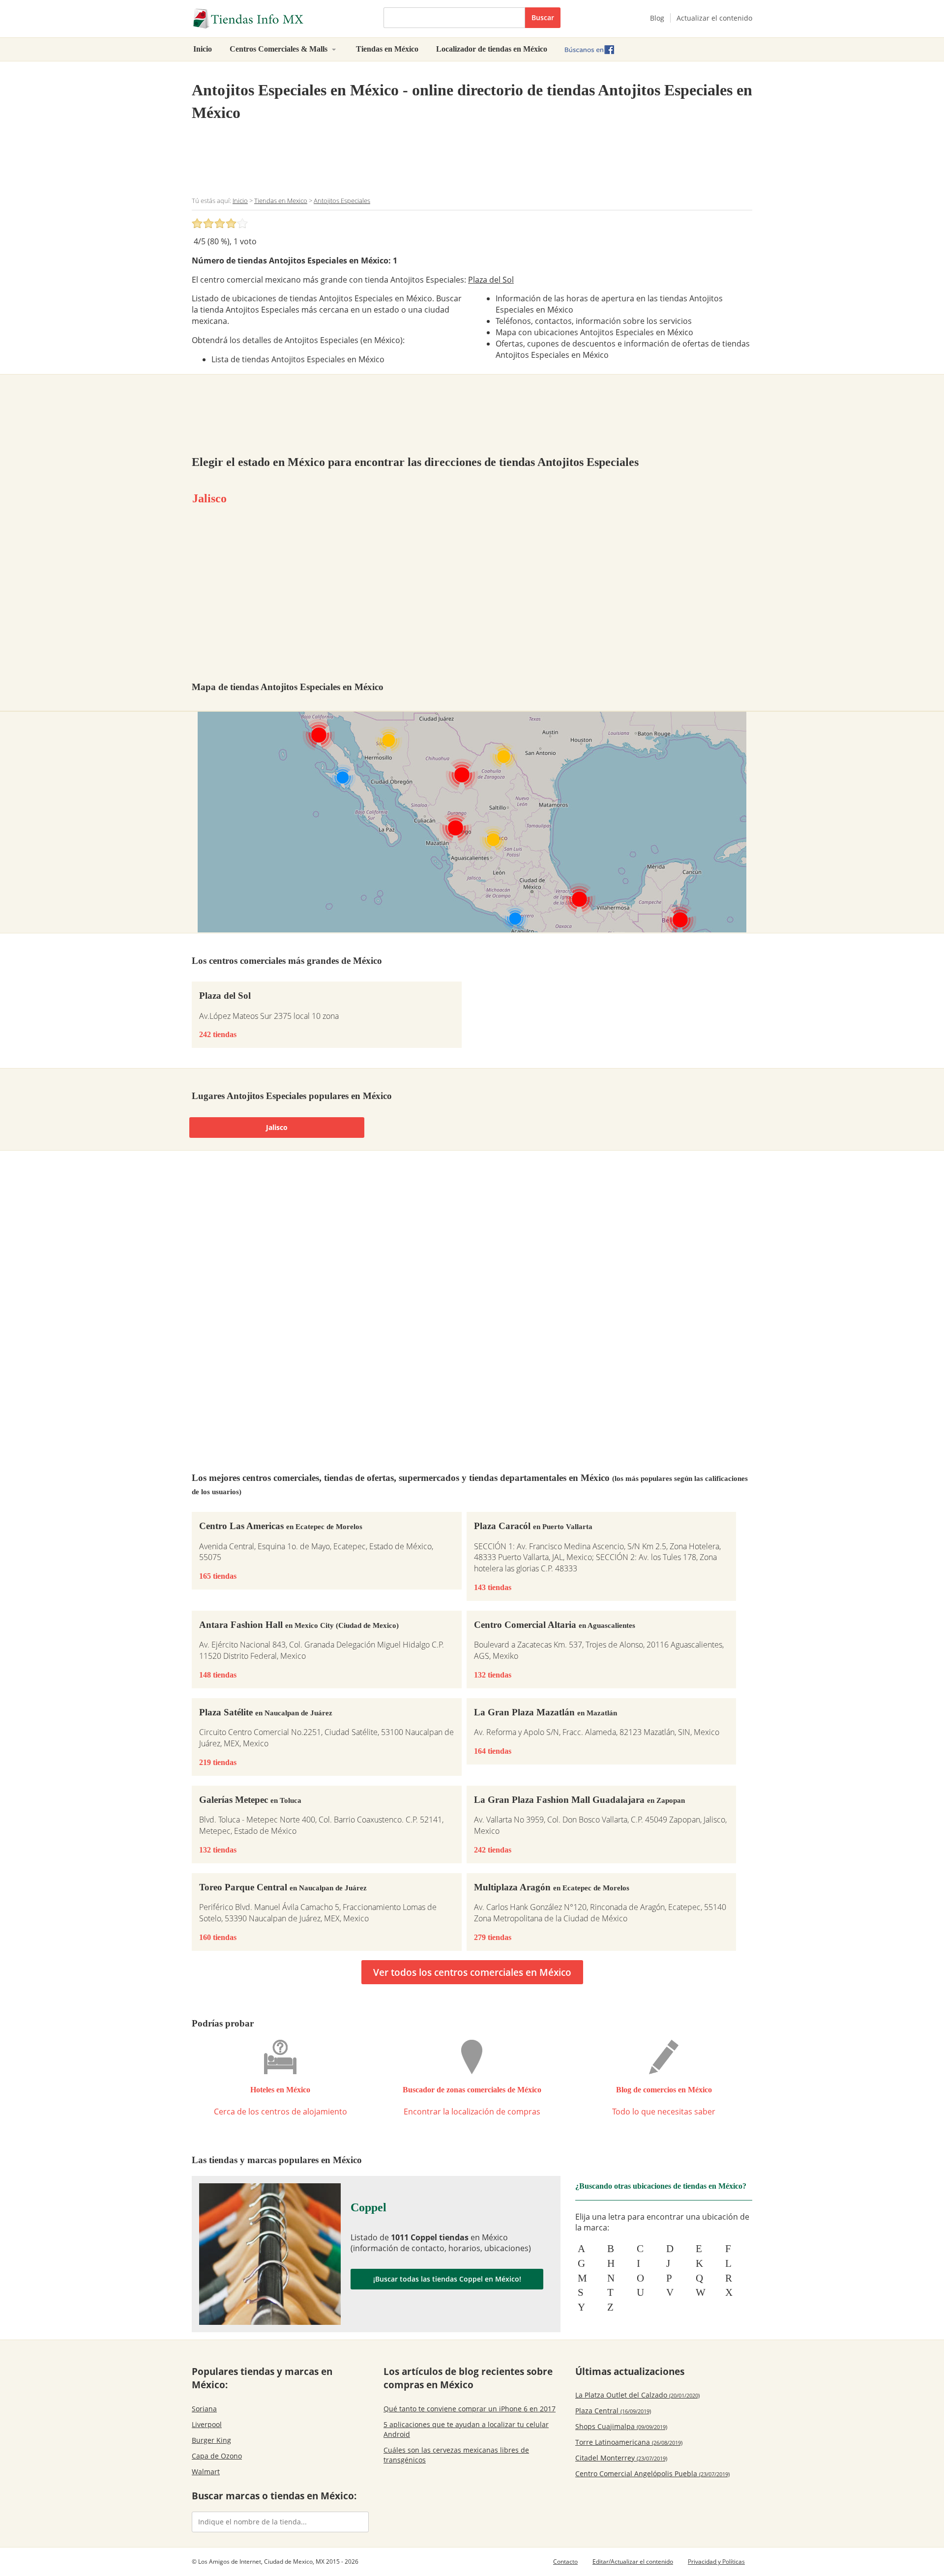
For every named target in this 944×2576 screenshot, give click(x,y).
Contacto (565, 2562)
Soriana (204, 2409)
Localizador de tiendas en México (492, 49)
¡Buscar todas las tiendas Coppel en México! (447, 2279)
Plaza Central (613, 2411)
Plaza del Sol (491, 280)
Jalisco (209, 498)
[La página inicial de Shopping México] (280, 19)
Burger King (211, 2440)
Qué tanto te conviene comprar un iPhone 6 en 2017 (470, 2409)
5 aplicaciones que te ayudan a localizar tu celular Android (466, 2429)
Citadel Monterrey (621, 2458)
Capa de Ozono (217, 2456)
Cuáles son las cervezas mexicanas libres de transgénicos (456, 2455)
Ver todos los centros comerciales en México (472, 1972)
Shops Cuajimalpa (621, 2426)
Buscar (543, 17)
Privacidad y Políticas (716, 2562)
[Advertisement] (472, 159)
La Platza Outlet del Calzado (637, 2395)
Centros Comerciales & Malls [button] (280, 49)
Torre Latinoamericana (629, 2442)
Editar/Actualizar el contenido (633, 2562)
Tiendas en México (387, 49)
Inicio (203, 49)
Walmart (206, 2472)
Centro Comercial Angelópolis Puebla (652, 2474)
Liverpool (207, 2424)
